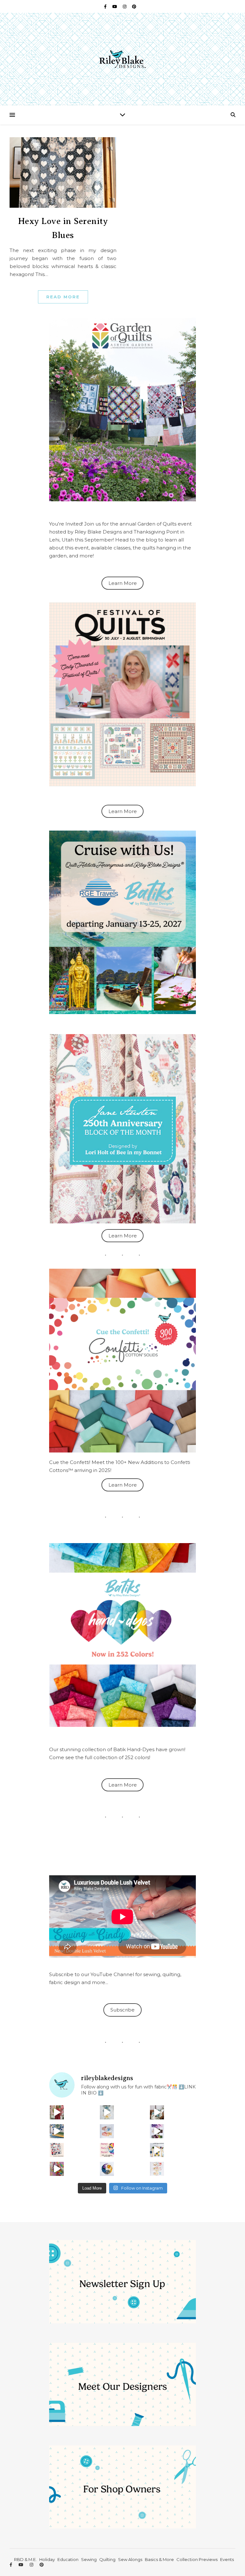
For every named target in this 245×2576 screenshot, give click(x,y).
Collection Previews (197, 2559)
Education (68, 2559)
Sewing (89, 2559)
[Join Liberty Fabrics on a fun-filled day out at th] (107, 2131)
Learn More (123, 583)
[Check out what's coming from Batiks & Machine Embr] (107, 2150)
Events (227, 2559)
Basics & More (159, 2559)
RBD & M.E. (25, 2559)
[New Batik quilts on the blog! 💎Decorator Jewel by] (157, 2112)
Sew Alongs (130, 2559)
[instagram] (125, 6)
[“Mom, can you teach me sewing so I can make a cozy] (57, 2169)
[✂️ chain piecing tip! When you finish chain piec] (107, 2112)
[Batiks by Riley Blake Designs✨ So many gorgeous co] (157, 2131)
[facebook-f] (106, 6)
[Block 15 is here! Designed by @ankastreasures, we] (157, 2150)
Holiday (47, 2559)
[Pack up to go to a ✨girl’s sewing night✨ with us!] (57, 2131)
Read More (63, 297)
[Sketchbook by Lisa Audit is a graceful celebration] (157, 2169)
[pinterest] (134, 6)
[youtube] (115, 6)
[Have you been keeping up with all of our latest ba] (107, 2169)
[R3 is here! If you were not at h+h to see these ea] (57, 2150)
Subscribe (122, 2010)
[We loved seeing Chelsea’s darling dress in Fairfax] (57, 2112)
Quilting (107, 2559)
